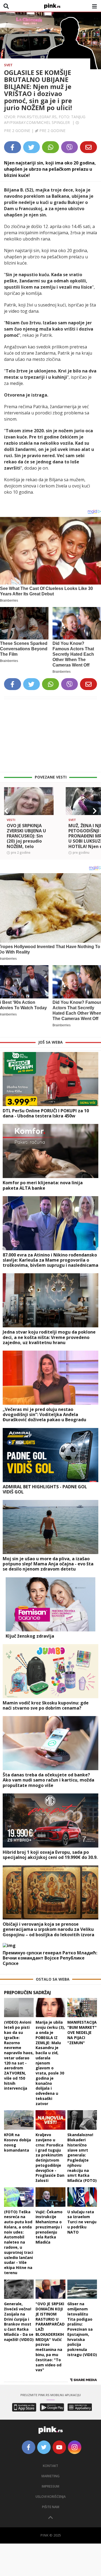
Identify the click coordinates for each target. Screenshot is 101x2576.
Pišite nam (51, 2507)
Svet (8, 65)
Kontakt (50, 2466)
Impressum (50, 2486)
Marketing (50, 2476)
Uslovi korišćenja (51, 2497)
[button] (6, 811)
